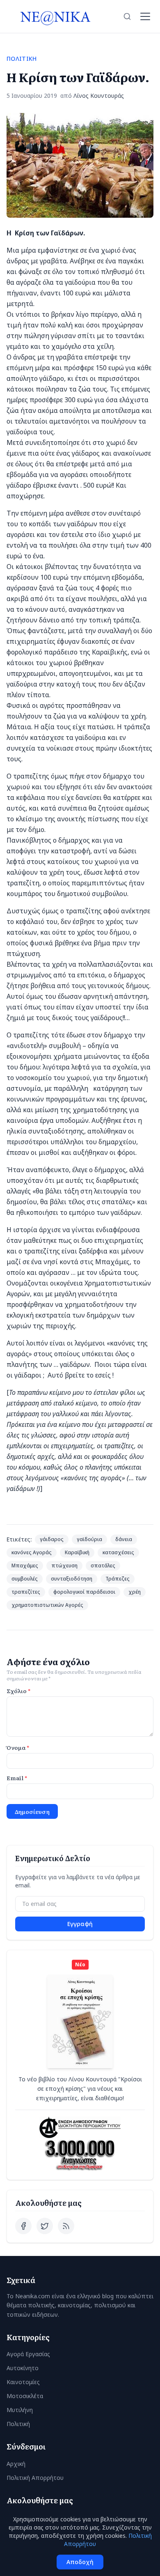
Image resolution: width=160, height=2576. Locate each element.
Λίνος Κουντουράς (99, 96)
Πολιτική (18, 2424)
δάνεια (124, 1539)
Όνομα (18, 1747)
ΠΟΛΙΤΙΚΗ (22, 59)
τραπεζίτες (26, 1592)
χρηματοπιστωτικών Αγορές (47, 1605)
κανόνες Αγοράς (32, 1552)
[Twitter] (45, 2226)
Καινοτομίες (23, 2382)
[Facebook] (23, 2226)
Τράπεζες (118, 1579)
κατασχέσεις (118, 1552)
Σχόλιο (18, 1691)
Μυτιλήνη (20, 2410)
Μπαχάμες (25, 1566)
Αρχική (16, 2464)
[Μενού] (145, 16)
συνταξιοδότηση (72, 1579)
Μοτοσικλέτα (25, 2396)
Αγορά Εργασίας (28, 2354)
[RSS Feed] (66, 2226)
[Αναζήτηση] (127, 16)
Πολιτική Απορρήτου (35, 2478)
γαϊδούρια (89, 1539)
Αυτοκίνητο (23, 2368)
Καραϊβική (77, 1552)
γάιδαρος (52, 1539)
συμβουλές (25, 1579)
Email (17, 1778)
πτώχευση (64, 1566)
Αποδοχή (80, 2562)
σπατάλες (103, 1566)
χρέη (135, 1592)
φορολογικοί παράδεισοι (84, 1592)
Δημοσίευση (32, 1811)
